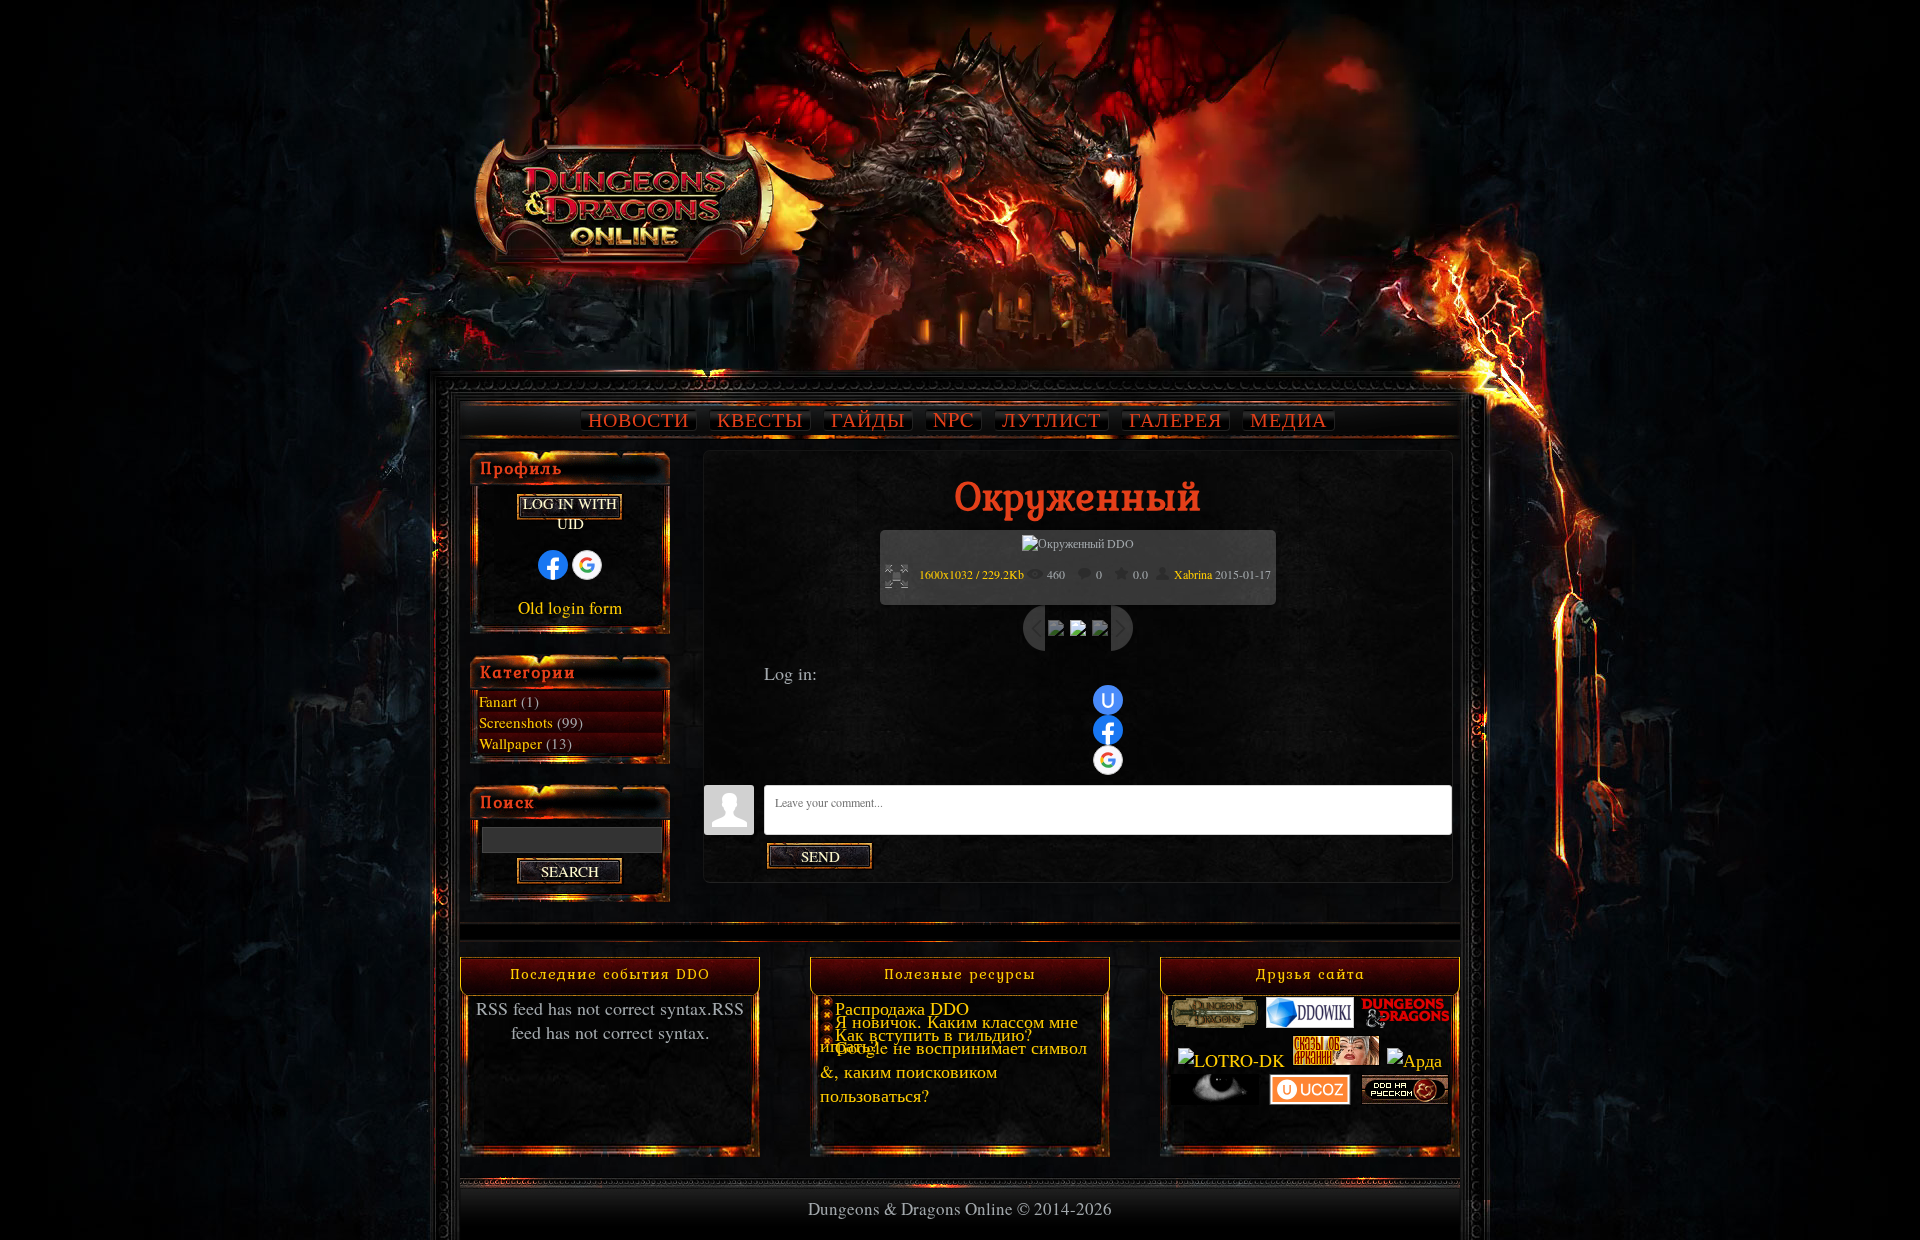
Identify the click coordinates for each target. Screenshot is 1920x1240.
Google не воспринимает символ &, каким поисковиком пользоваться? (953, 1071)
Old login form (570, 607)
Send (820, 856)
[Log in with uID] (1108, 700)
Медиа (1288, 420)
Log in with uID (570, 507)
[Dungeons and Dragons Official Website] (1405, 1022)
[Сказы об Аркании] (1336, 1060)
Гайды (868, 420)
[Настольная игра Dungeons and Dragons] (1215, 1022)
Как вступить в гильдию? (933, 1034)
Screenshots (516, 722)
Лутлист (1051, 420)
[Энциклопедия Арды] (1414, 1060)
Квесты (760, 420)
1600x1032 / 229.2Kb (971, 574)
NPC (953, 420)
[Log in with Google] (1108, 760)
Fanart (498, 701)
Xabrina (1193, 574)
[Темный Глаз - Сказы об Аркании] (1215, 1099)
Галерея (1175, 420)
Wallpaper (510, 743)
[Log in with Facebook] (1108, 730)
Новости (638, 420)
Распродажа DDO (902, 1008)
